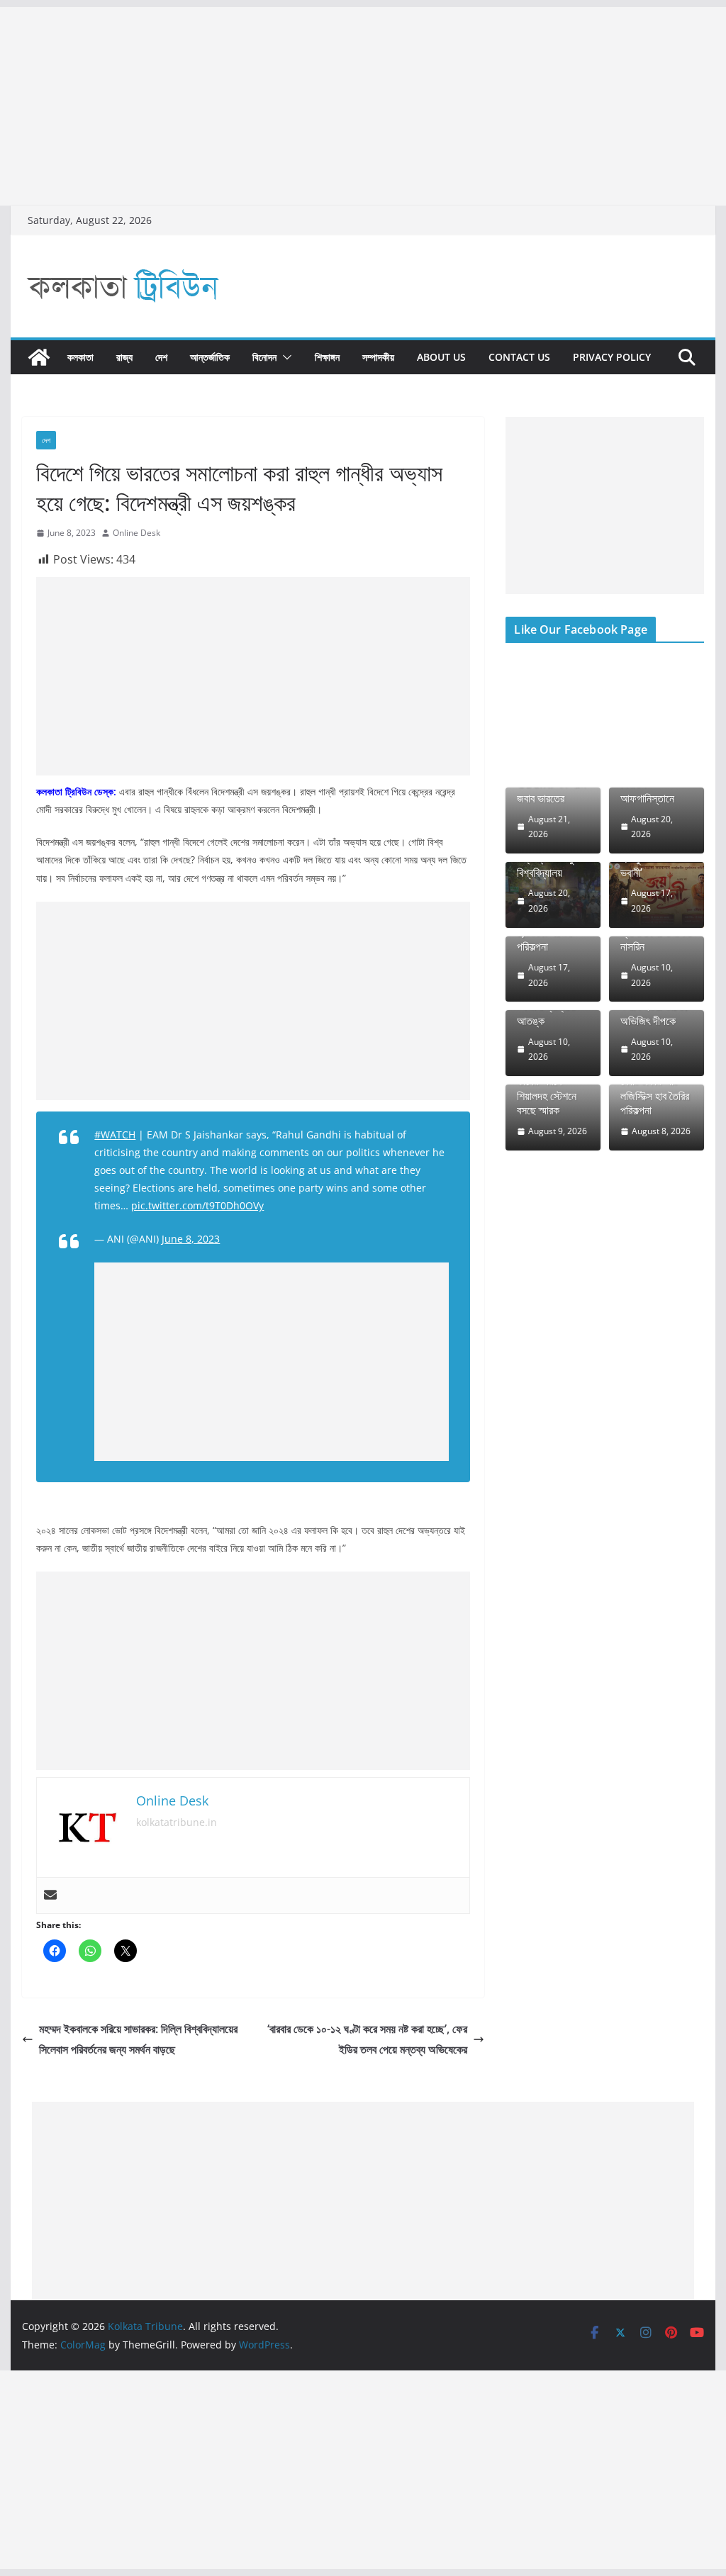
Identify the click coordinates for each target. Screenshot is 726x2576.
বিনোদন (264, 357)
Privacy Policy (612, 357)
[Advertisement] (363, 106)
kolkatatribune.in (177, 1822)
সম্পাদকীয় (378, 357)
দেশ (161, 357)
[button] (284, 357)
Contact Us (519, 357)
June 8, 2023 (191, 1239)
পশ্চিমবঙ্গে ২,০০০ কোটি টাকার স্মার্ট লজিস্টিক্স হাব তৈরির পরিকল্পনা (655, 1088)
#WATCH (115, 1135)
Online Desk (136, 533)
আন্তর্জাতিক (210, 357)
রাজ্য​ (124, 357)
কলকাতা (80, 357)
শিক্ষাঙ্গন (327, 357)
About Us (441, 357)
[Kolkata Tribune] (39, 357)
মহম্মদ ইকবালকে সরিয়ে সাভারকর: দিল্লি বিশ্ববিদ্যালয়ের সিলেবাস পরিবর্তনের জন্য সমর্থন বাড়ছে (138, 2039)
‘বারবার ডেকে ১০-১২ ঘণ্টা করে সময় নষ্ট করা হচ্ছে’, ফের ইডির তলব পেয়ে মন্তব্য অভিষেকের (367, 2039)
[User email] (50, 1895)
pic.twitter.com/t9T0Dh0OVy (197, 1205)
